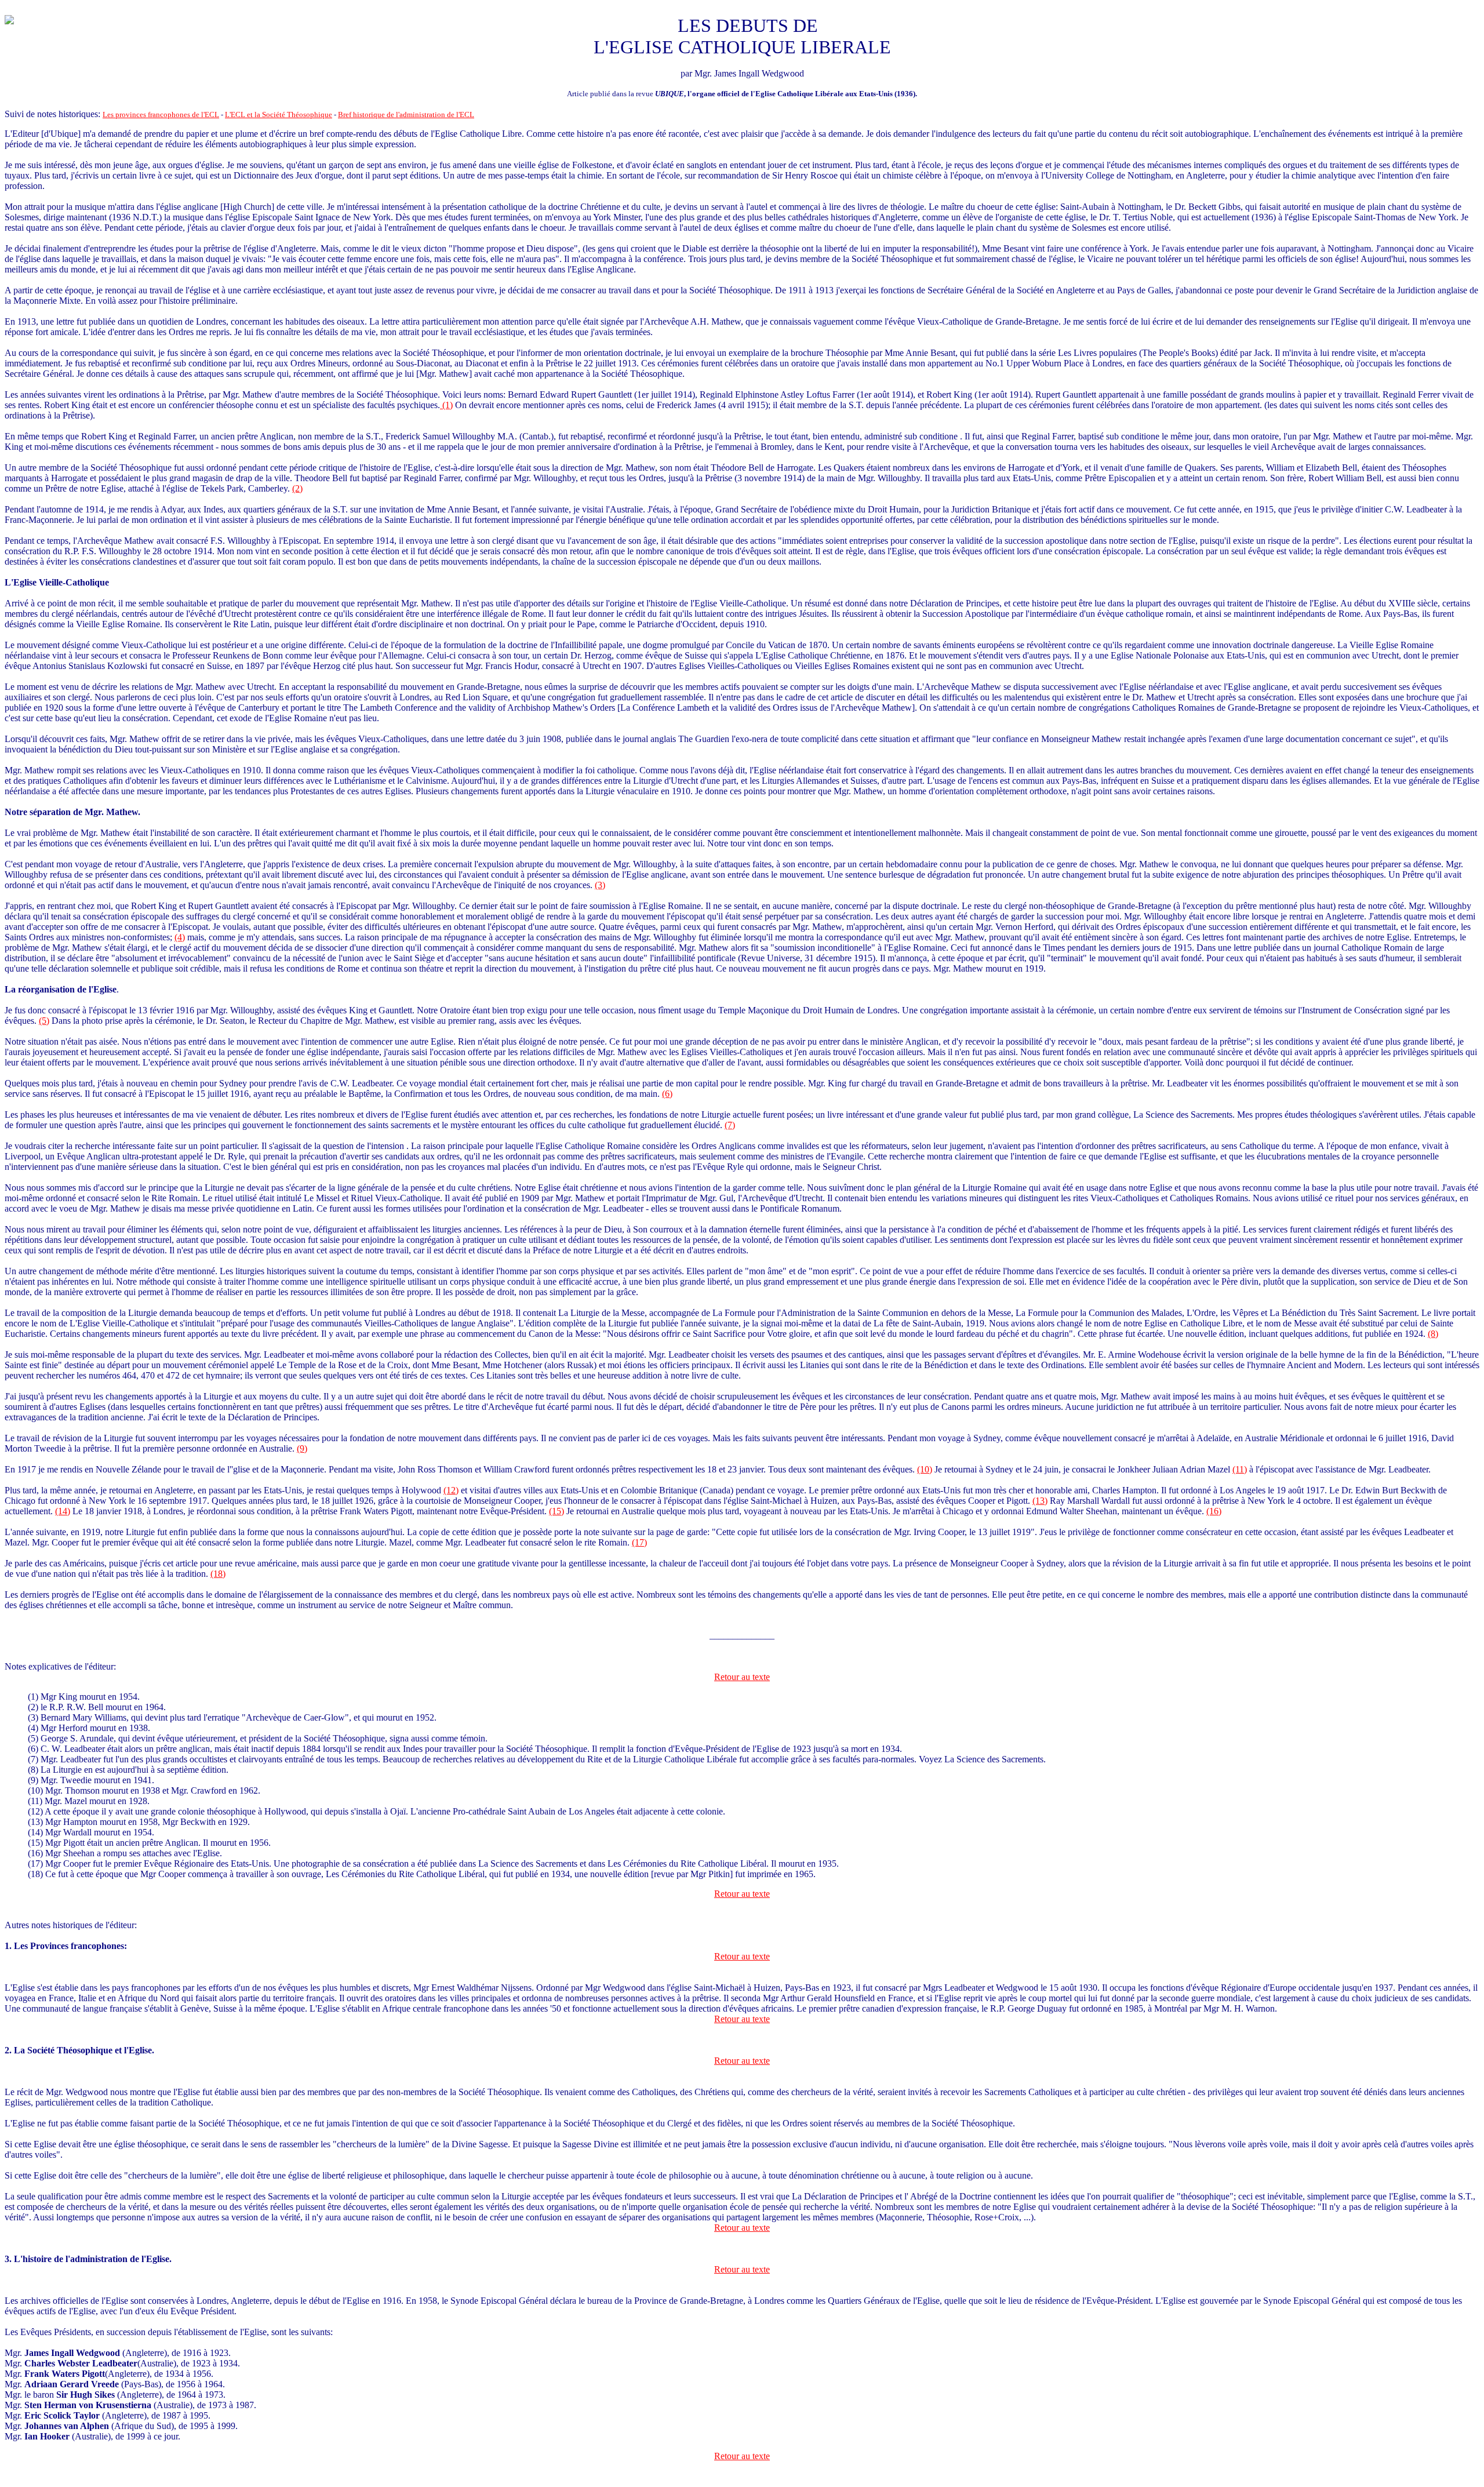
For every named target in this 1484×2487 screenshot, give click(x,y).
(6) (667, 1094)
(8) (1433, 1334)
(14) (63, 1511)
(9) (302, 1448)
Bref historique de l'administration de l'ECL (406, 114)
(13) (1040, 1501)
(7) (730, 1125)
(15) (556, 1511)
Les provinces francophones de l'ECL (161, 114)
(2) (297, 488)
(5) (44, 1021)
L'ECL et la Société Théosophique (279, 114)
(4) (180, 937)
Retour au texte (742, 1677)
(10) (925, 1469)
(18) (218, 1574)
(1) (446, 405)
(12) (451, 1490)
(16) (1214, 1511)
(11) (1240, 1469)
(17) (639, 1542)
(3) (600, 885)
